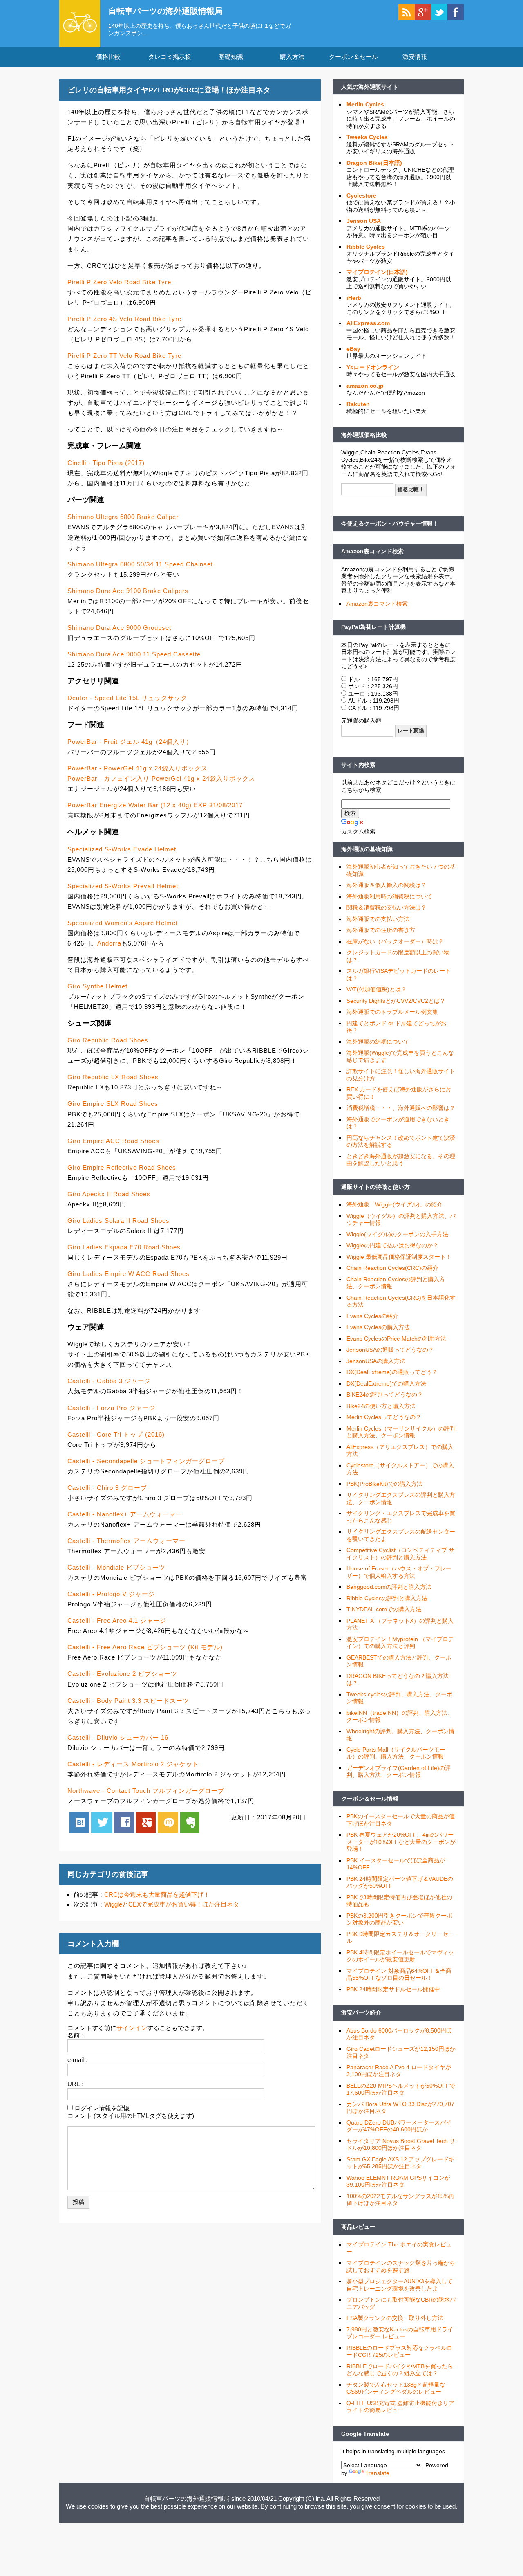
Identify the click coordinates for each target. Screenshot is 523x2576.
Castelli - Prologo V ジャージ (111, 1594)
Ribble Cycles (366, 247)
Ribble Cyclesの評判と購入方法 (387, 1598)
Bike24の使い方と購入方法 (381, 1406)
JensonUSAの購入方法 (376, 1361)
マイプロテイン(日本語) (377, 272)
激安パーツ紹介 (361, 2012)
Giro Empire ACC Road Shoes (113, 1141)
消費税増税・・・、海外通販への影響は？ (401, 1108)
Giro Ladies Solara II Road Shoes (118, 1221)
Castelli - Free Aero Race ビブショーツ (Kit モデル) (145, 1647)
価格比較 (108, 57)
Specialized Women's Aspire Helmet (123, 923)
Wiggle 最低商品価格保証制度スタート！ (399, 1257)
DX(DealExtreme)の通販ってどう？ (392, 1372)
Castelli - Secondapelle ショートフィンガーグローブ (146, 1461)
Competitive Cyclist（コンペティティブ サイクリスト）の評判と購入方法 (400, 1554)
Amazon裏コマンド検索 (372, 551)
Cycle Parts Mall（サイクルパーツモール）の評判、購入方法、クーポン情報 (396, 1753)
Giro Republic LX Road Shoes (113, 1077)
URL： (77, 2084)
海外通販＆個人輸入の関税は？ (387, 885)
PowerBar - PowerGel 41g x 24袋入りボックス (137, 768)
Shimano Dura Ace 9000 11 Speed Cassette (134, 654)
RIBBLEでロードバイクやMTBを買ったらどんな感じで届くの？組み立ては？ (400, 2370)
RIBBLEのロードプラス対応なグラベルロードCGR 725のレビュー (399, 2351)
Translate (377, 2473)
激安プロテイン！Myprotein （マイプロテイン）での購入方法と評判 (400, 1643)
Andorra (109, 943)
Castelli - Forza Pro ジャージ (111, 1408)
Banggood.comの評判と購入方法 (389, 1587)
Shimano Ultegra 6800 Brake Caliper (123, 517)
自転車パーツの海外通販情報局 (165, 11)
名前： (77, 2035)
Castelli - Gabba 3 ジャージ (109, 1381)
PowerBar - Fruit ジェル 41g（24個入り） (130, 742)
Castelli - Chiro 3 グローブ (107, 1488)
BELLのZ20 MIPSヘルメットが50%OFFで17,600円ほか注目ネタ (401, 2089)
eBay (353, 349)
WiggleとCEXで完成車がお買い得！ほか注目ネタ (172, 1904)
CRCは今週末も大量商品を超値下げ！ (157, 1894)
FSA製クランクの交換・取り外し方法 (395, 2318)
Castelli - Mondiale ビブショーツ (116, 1567)
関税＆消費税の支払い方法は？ (387, 907)
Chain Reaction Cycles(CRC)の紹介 (392, 1268)
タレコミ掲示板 (170, 57)
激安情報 (415, 57)
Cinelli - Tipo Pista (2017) (106, 463)
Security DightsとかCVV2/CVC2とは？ (396, 1001)
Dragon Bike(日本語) (374, 163)
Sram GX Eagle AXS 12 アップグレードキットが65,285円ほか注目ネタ (400, 2163)
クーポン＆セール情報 (370, 1799)
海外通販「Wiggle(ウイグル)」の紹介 (394, 1204)
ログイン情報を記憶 (102, 2108)
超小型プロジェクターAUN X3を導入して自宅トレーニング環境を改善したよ (400, 2285)
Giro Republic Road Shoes (108, 1040)
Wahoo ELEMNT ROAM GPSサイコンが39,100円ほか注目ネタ (398, 2181)
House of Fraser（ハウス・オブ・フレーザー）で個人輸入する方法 (399, 1572)
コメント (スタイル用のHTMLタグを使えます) (131, 2116)
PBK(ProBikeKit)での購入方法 (384, 1484)
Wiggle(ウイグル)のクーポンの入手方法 (397, 1234)
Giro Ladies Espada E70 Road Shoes (124, 1247)
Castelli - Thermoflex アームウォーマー (126, 1541)
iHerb (354, 298)
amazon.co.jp (365, 386)
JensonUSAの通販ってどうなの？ (390, 1350)
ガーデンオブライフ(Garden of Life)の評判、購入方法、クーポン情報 (399, 1772)
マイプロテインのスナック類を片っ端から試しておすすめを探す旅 (401, 2266)
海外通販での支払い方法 (378, 919)
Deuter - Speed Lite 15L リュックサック (127, 698)
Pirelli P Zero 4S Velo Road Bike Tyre (124, 319)
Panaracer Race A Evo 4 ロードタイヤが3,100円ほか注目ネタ (399, 2071)
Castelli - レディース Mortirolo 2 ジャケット (133, 1764)
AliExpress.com (368, 323)
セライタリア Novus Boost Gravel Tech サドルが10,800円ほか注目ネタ (401, 2145)
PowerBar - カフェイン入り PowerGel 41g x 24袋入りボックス (161, 778)
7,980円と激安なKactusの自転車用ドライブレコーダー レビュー (400, 2333)
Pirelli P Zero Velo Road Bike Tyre (119, 282)
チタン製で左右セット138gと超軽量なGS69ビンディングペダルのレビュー (396, 2388)
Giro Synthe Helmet (97, 986)
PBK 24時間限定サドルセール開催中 (393, 1989)
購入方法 (292, 57)
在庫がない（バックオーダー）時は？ (395, 941)
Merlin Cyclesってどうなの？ (384, 1417)
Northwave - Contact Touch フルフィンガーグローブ (146, 1791)
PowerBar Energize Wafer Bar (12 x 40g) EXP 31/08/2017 (155, 805)
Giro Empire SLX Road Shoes (113, 1104)
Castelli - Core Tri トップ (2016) (116, 1434)
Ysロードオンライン (373, 367)
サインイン (132, 2028)
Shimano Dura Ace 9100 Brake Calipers (128, 591)
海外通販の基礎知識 (367, 849)
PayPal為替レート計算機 (373, 627)
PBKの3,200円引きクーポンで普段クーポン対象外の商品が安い (399, 1919)
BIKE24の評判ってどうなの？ (385, 1395)
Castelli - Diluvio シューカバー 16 (118, 1737)
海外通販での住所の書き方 (381, 930)
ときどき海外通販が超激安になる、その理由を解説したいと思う (401, 1160)
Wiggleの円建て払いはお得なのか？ (392, 1245)
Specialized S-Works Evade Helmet (122, 849)
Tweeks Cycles (367, 137)
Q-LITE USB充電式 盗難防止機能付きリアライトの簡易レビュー (400, 2407)
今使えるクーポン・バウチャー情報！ (390, 523)
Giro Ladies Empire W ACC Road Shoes (129, 1274)
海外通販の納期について (378, 1042)
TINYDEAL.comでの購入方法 (384, 1609)
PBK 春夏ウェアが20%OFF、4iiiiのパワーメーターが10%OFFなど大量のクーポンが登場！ (401, 1842)
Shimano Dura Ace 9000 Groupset (119, 628)
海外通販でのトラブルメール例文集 (392, 1012)
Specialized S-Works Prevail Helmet (123, 886)
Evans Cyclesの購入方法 (378, 1327)
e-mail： (79, 2060)
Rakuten (358, 404)
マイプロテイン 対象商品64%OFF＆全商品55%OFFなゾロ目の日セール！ (399, 1974)
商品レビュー (358, 2227)
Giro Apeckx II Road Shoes (109, 1194)
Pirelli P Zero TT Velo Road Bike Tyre (124, 356)
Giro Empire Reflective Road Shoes (122, 1167)
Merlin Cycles (365, 104)
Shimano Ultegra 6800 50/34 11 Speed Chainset (140, 564)
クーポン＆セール (353, 57)
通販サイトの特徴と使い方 (375, 1187)
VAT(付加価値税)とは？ (377, 989)
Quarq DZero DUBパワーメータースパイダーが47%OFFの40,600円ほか (399, 2126)
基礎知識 (231, 57)
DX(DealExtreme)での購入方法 (386, 1383)
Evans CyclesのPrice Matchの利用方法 (396, 1339)
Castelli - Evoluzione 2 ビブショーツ (122, 1674)
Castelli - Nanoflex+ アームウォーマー (125, 1514)
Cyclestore (361, 195)
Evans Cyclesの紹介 (372, 1316)
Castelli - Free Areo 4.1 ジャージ (117, 1620)
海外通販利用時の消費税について (389, 896)
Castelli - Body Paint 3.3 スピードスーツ (128, 1701)
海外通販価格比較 (364, 435)
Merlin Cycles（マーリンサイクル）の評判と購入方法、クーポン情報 (401, 1432)
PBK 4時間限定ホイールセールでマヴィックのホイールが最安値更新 (400, 1956)
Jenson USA (364, 221)
